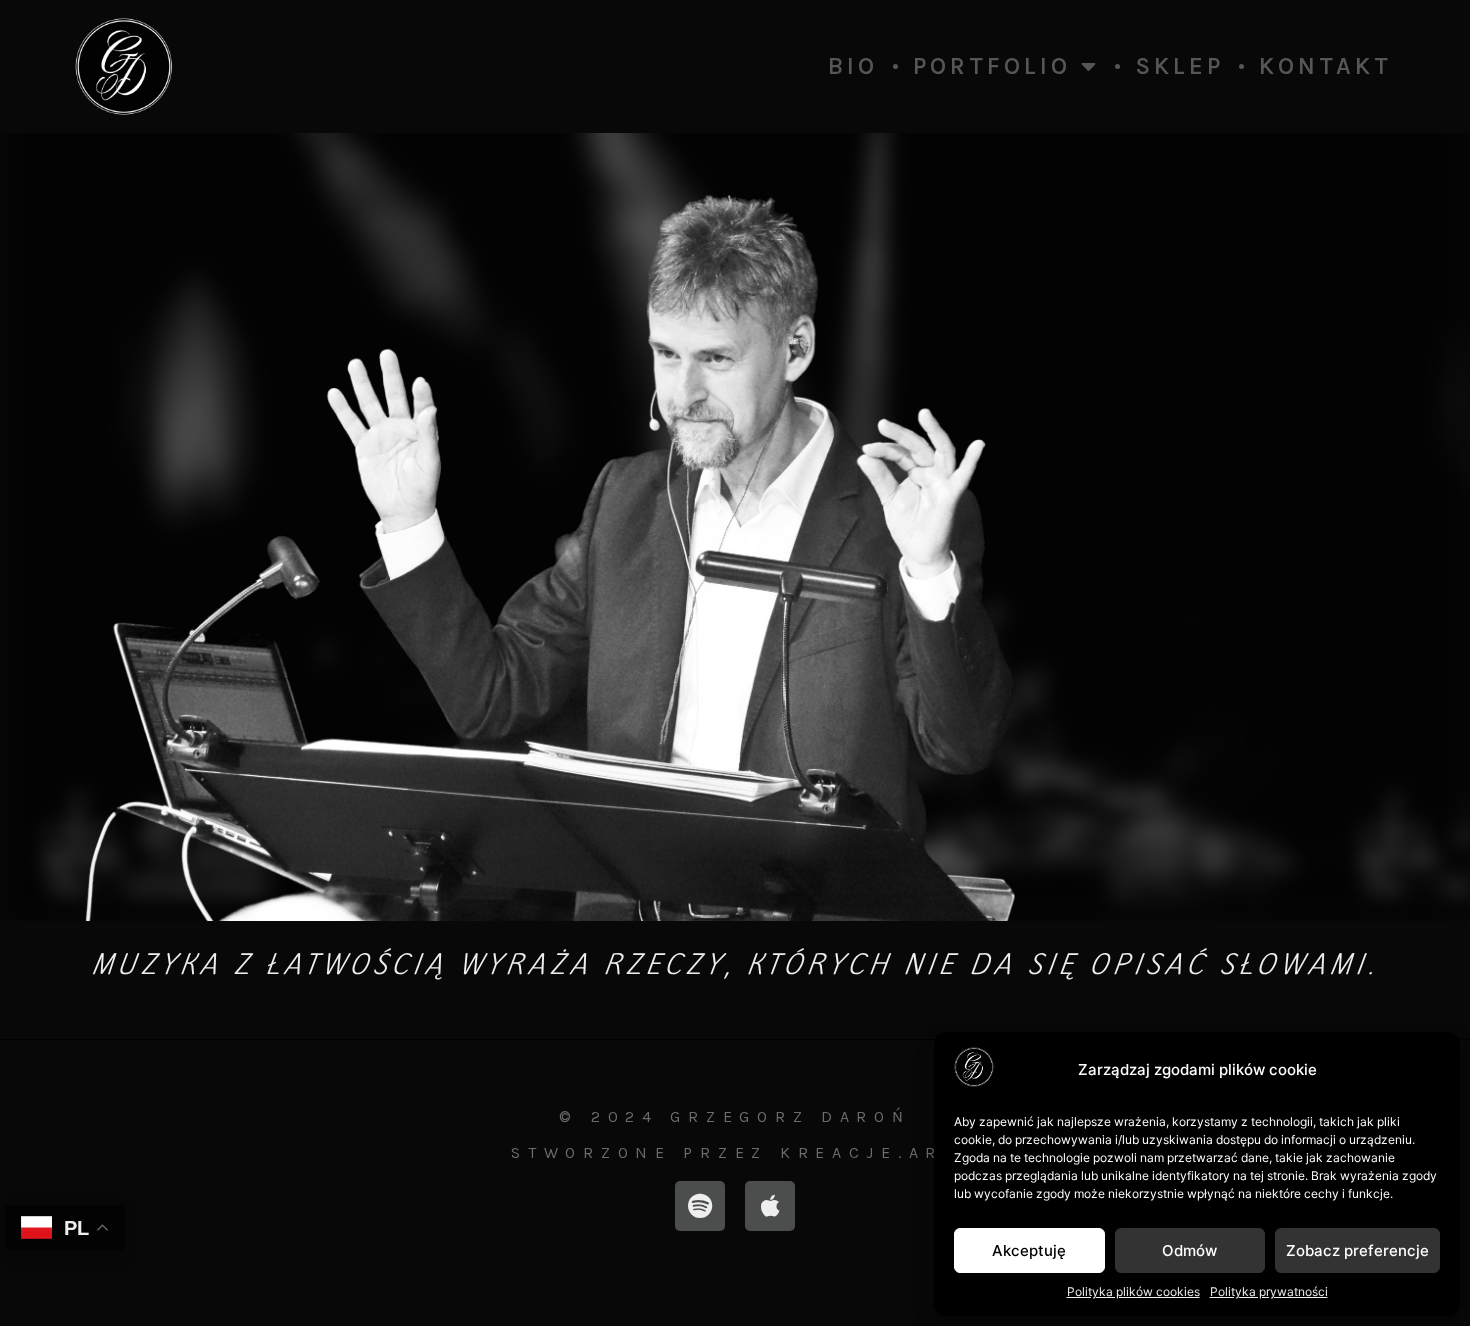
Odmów (1189, 1250)
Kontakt (1325, 66)
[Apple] (770, 1206)
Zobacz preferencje (1357, 1250)
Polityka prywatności (1269, 1291)
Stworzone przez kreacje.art (735, 1152)
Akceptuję (1029, 1250)
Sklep (1179, 66)
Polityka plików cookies (1133, 1291)
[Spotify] (700, 1206)
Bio (853, 66)
